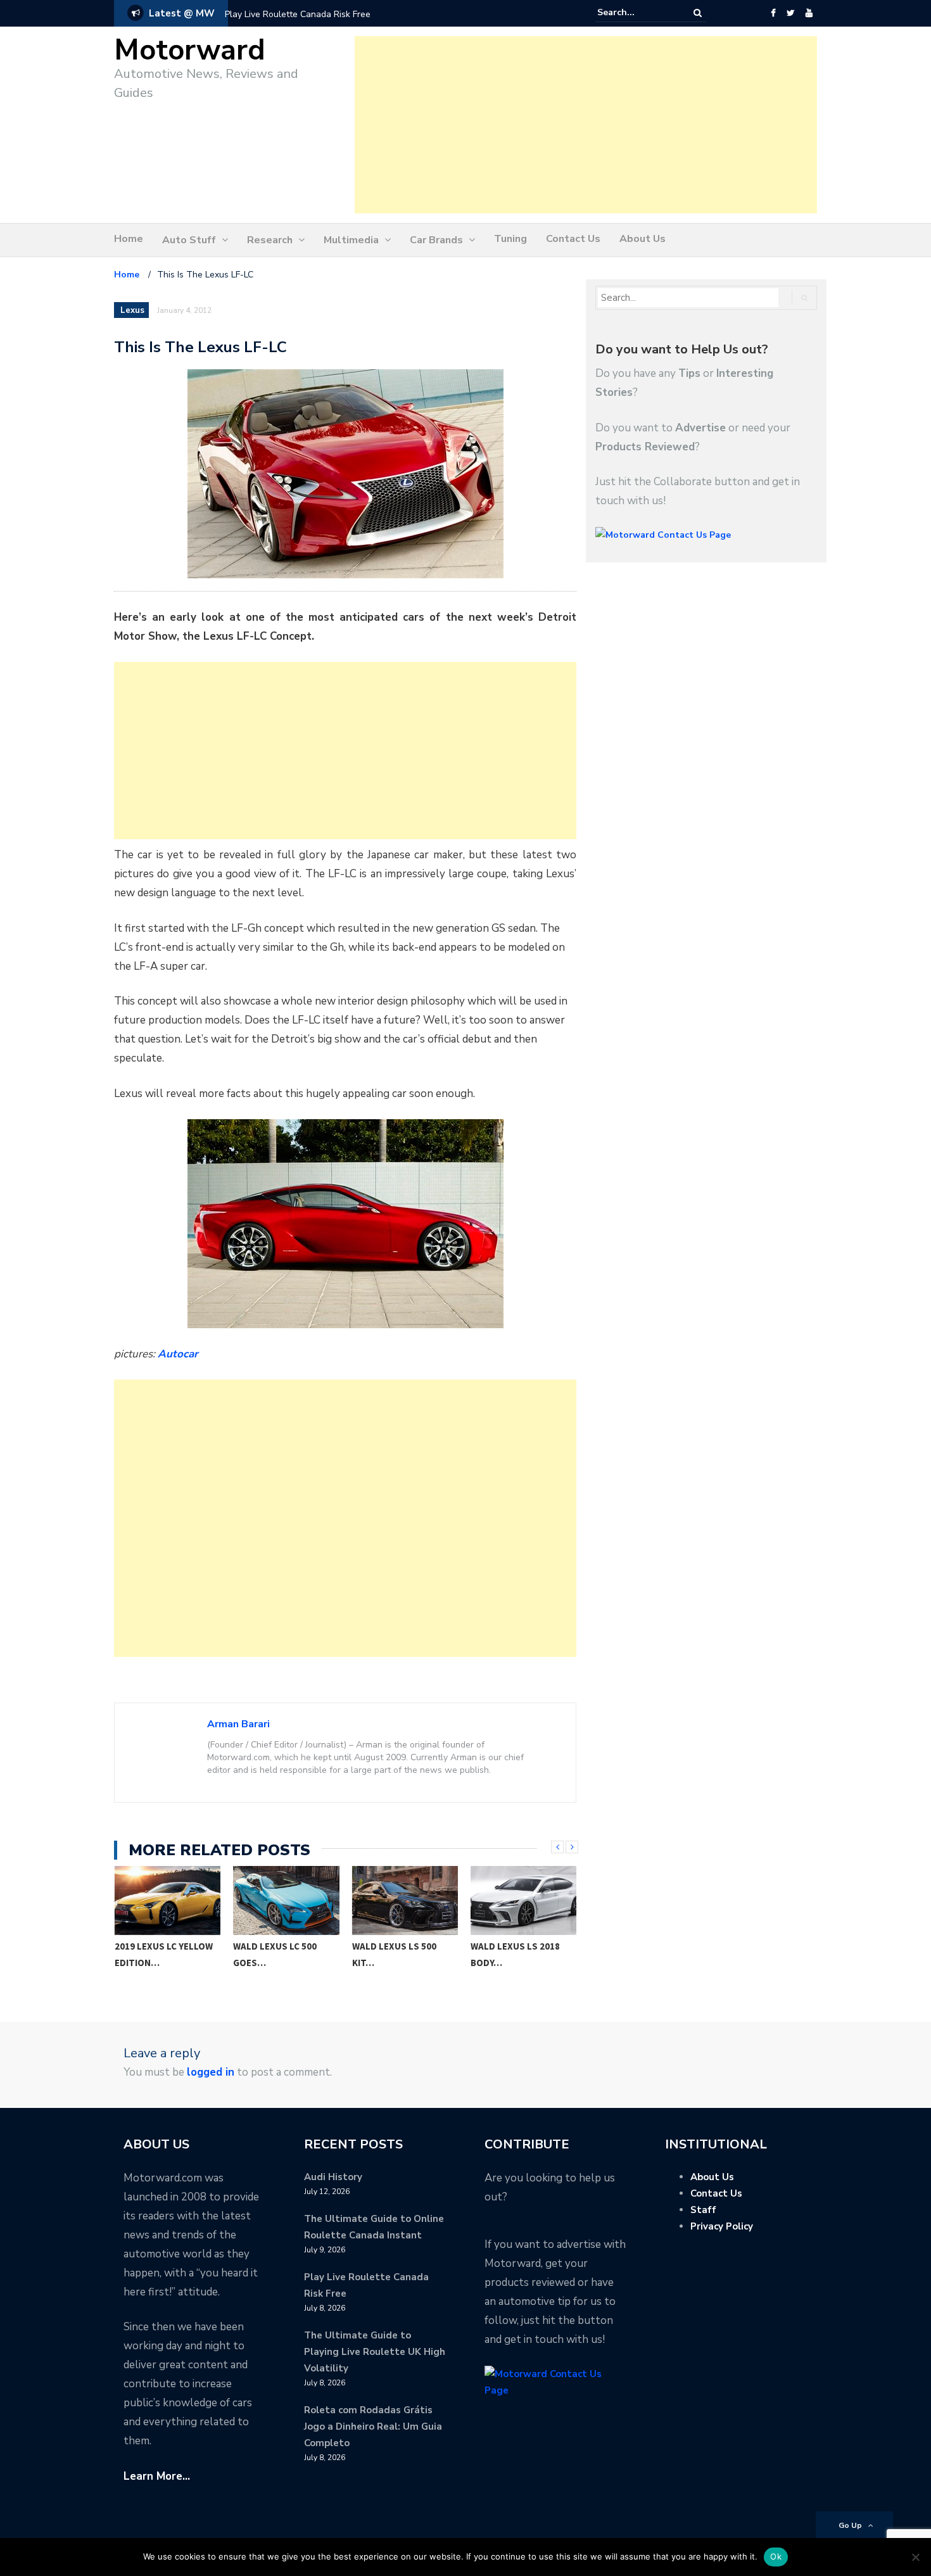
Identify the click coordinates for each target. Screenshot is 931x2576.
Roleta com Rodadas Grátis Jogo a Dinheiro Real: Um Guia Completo (373, 2427)
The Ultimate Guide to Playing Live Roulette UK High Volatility (375, 2352)
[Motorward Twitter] (790, 13)
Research (270, 240)
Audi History (333, 2177)
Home (129, 239)
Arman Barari (238, 1724)
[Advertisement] (586, 125)
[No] (915, 2557)
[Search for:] (636, 13)
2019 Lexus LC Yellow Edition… (164, 1954)
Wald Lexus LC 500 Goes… (275, 1954)
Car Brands (436, 240)
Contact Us (573, 239)
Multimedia (351, 240)
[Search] (698, 13)
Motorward (190, 50)
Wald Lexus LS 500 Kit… (394, 1954)
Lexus (132, 310)
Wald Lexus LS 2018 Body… (515, 1954)
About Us (643, 239)
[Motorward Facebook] (773, 13)
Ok (776, 2556)
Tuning (510, 239)
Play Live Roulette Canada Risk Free (298, 14)
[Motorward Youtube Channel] (809, 13)
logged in (211, 2072)
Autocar (178, 1354)
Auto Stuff (189, 240)
